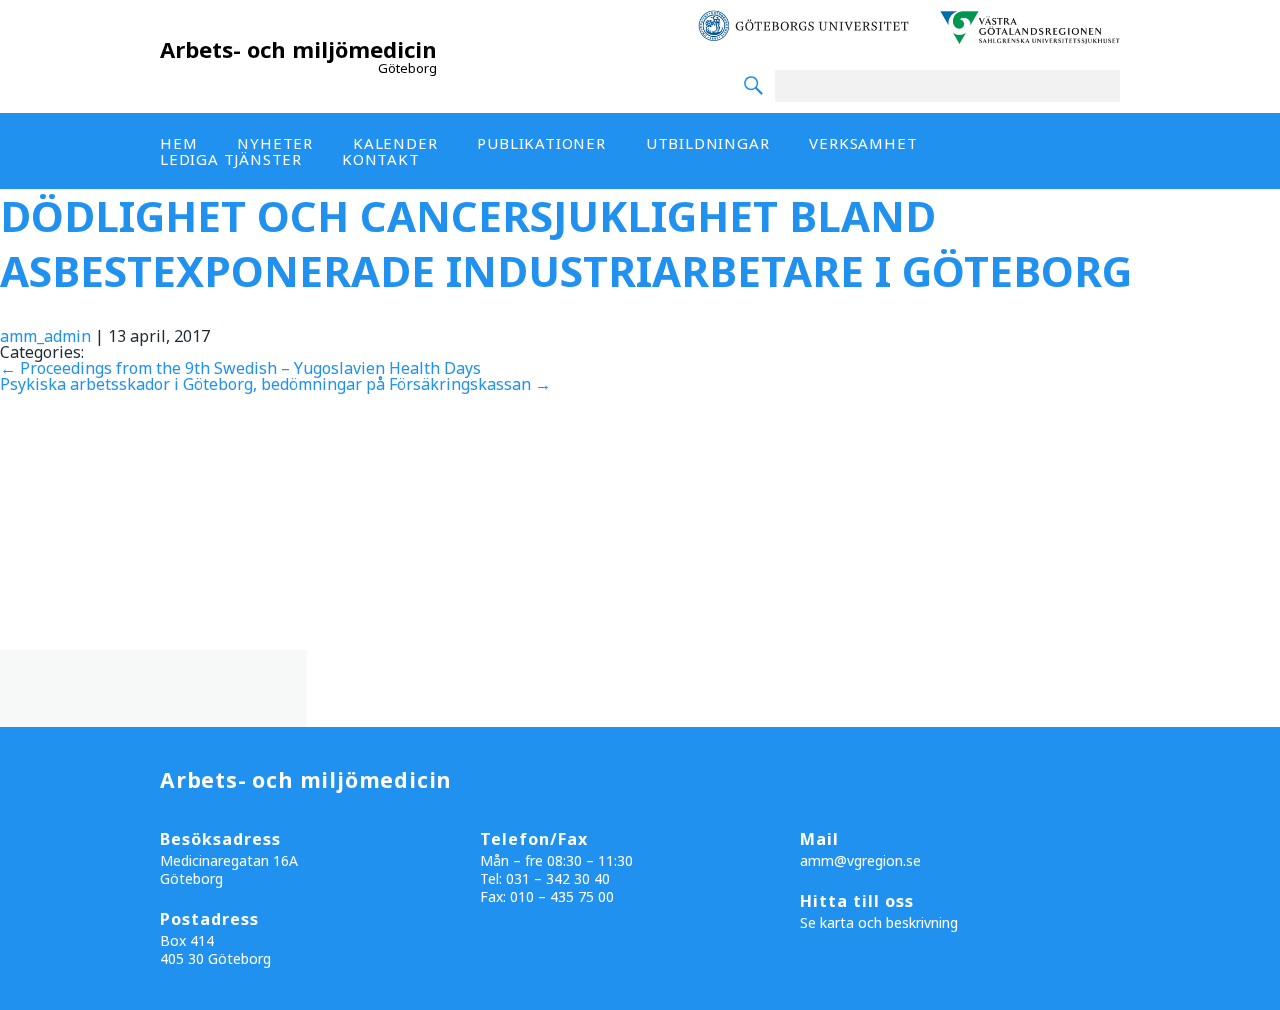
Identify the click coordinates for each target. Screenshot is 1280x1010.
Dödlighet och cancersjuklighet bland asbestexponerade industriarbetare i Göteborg (566, 243)
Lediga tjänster (231, 159)
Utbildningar (708, 143)
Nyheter (275, 143)
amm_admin (45, 336)
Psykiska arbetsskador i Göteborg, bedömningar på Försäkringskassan (275, 384)
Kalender (395, 143)
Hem (178, 143)
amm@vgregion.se (860, 860)
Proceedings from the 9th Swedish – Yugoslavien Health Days (240, 368)
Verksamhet (863, 143)
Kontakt (381, 159)
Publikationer (541, 143)
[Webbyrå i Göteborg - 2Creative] (1254, 992)
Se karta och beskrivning (879, 922)
